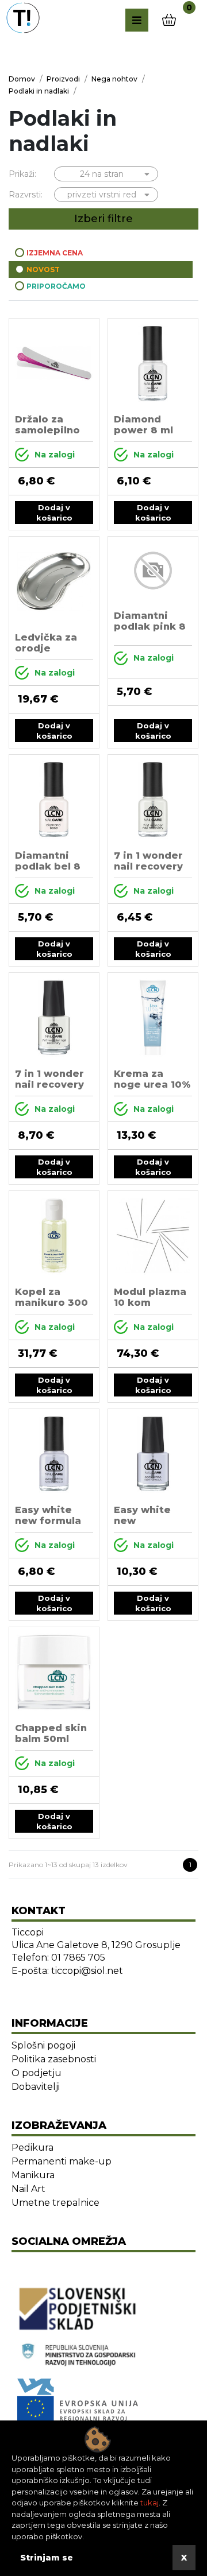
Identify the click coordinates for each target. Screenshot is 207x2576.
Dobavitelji (36, 2087)
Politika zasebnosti (54, 2059)
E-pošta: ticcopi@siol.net (67, 1971)
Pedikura (32, 2148)
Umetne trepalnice (55, 2203)
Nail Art (28, 2189)
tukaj (149, 2503)
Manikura (33, 2175)
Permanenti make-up (62, 2161)
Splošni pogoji (43, 2045)
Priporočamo (56, 286)
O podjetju (37, 2073)
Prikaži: (22, 174)
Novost (43, 269)
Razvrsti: (26, 195)
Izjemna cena (55, 253)
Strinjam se (47, 2558)
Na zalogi (55, 455)
